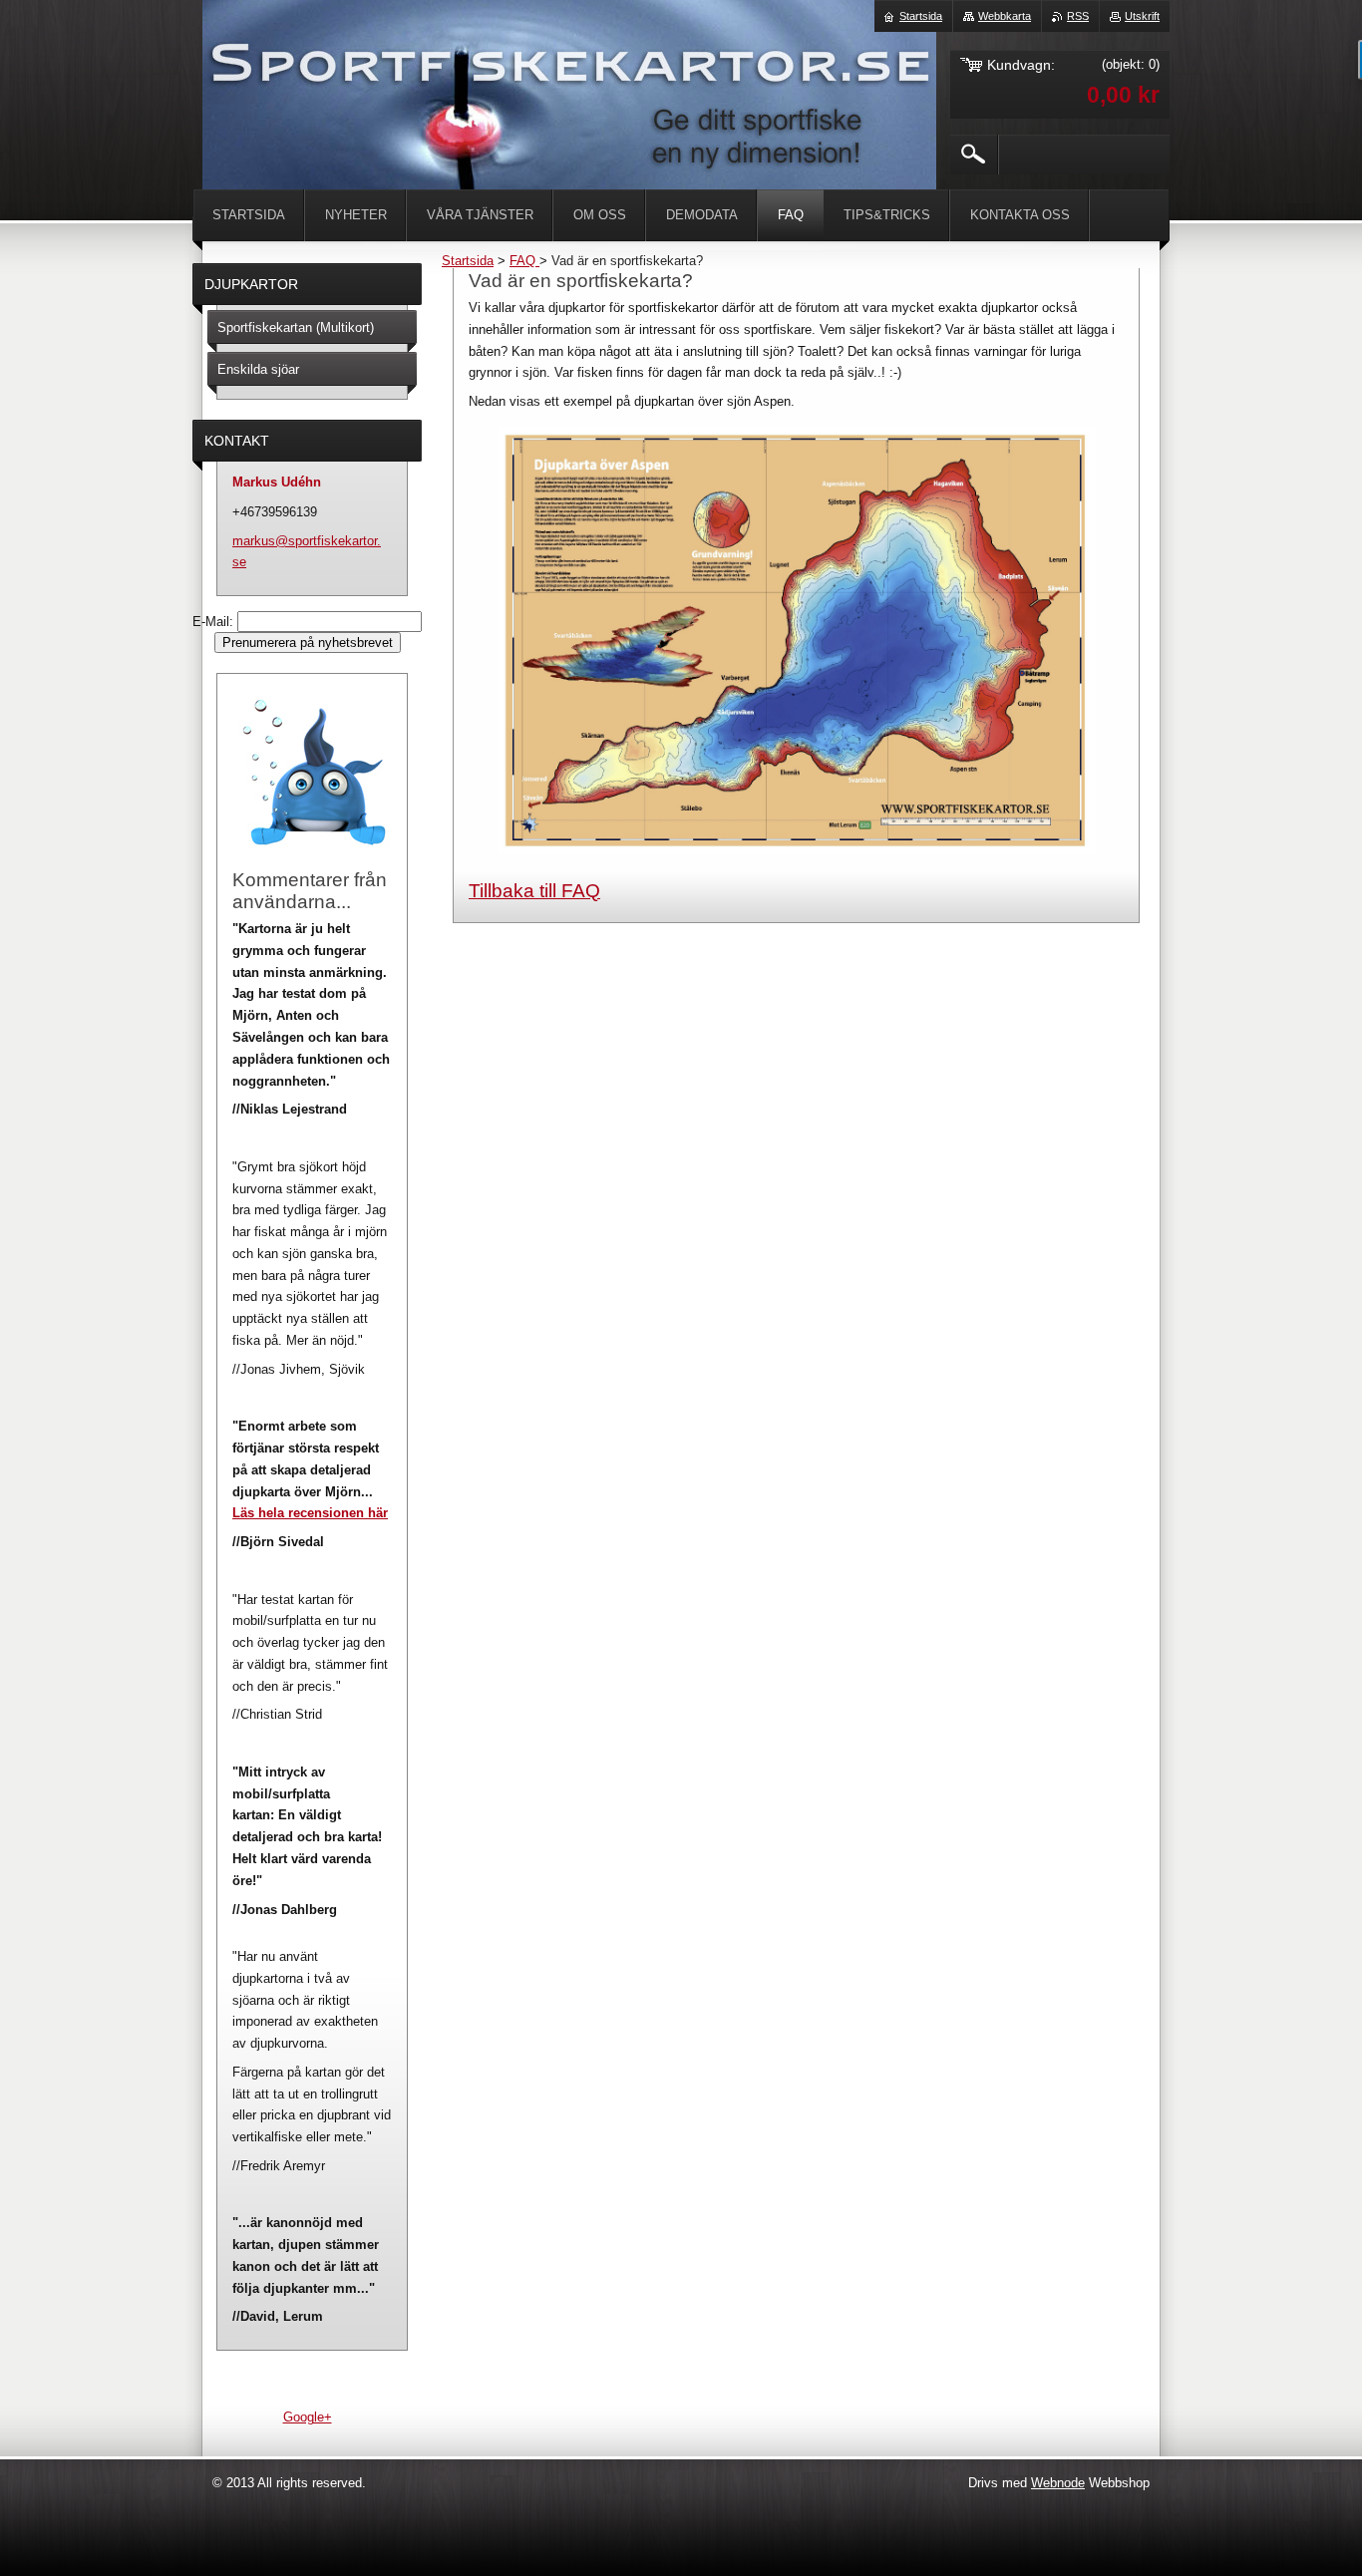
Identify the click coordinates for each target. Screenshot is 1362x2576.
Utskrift (1142, 16)
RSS (1078, 16)
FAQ (524, 261)
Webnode (1058, 2483)
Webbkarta (1005, 16)
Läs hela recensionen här (310, 1513)
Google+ (308, 2417)
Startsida (468, 261)
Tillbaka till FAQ (534, 891)
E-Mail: (215, 622)
